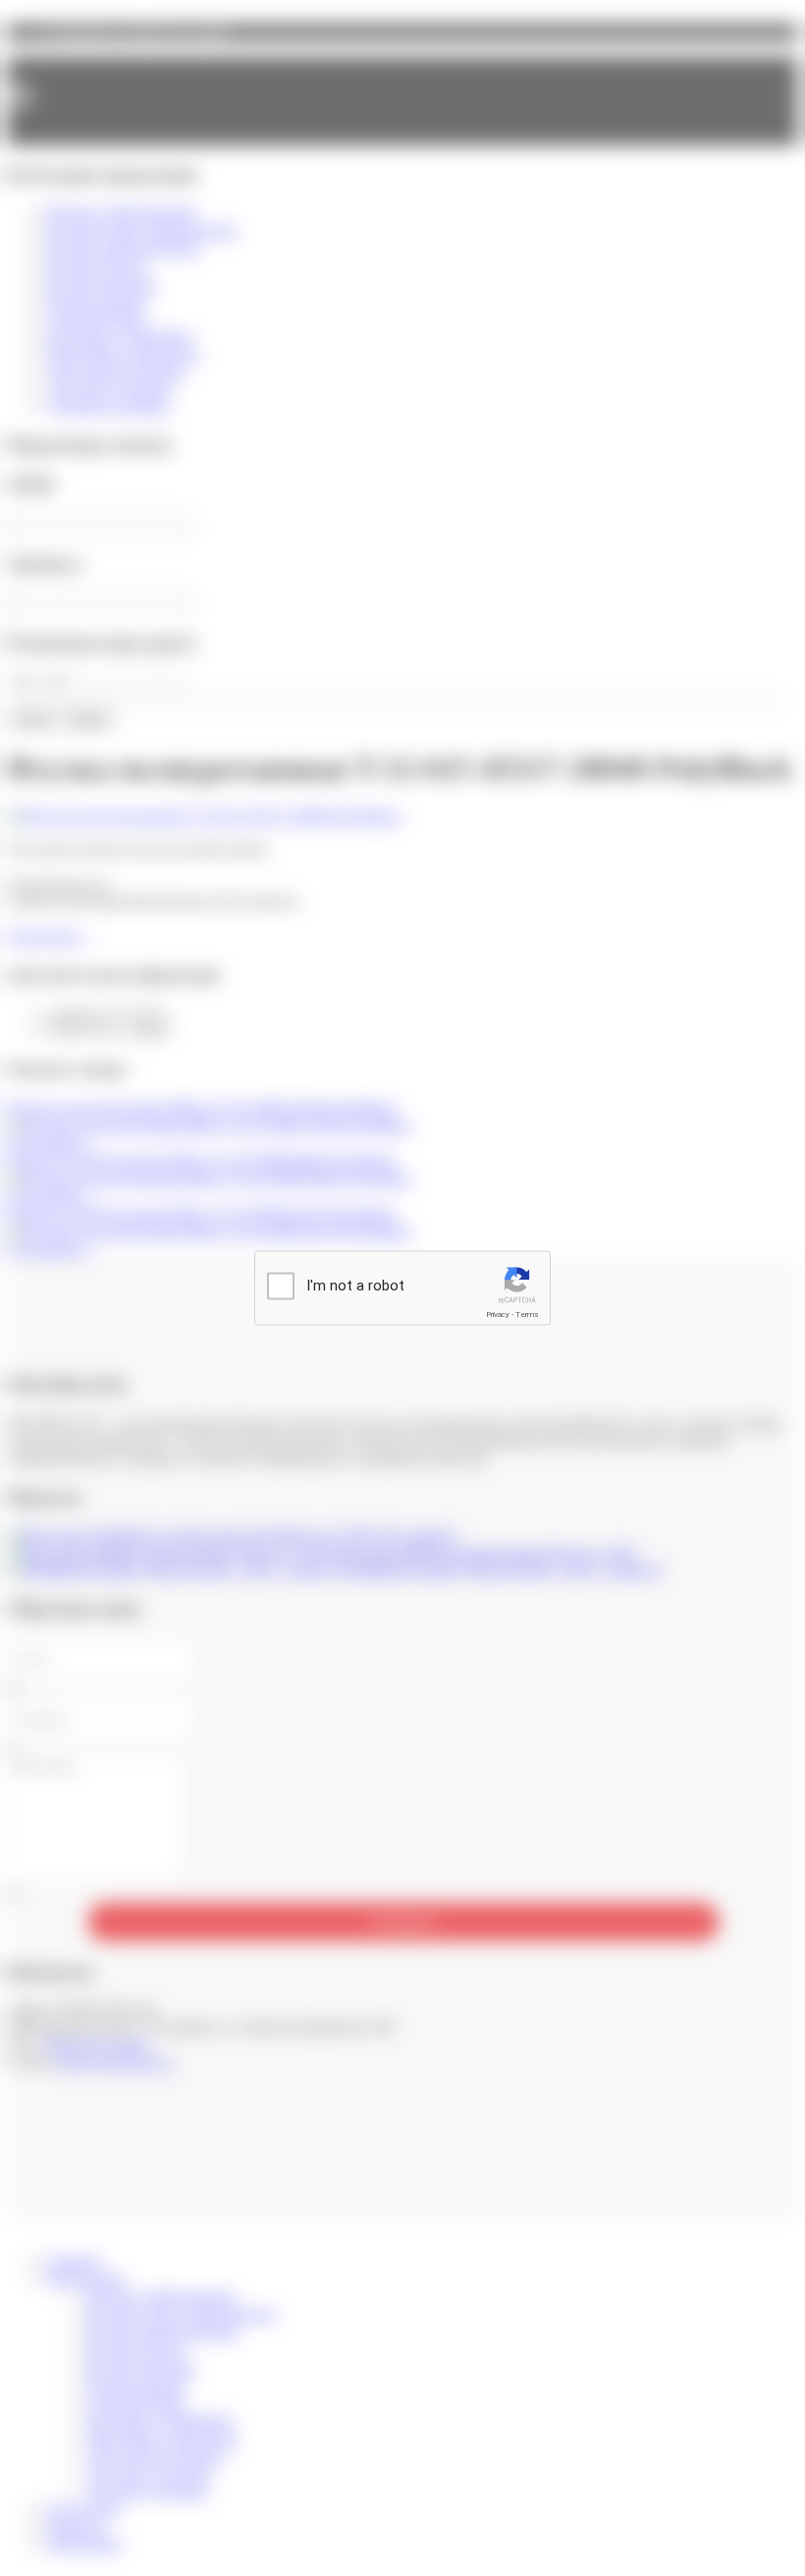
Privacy (498, 1315)
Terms (527, 1315)
